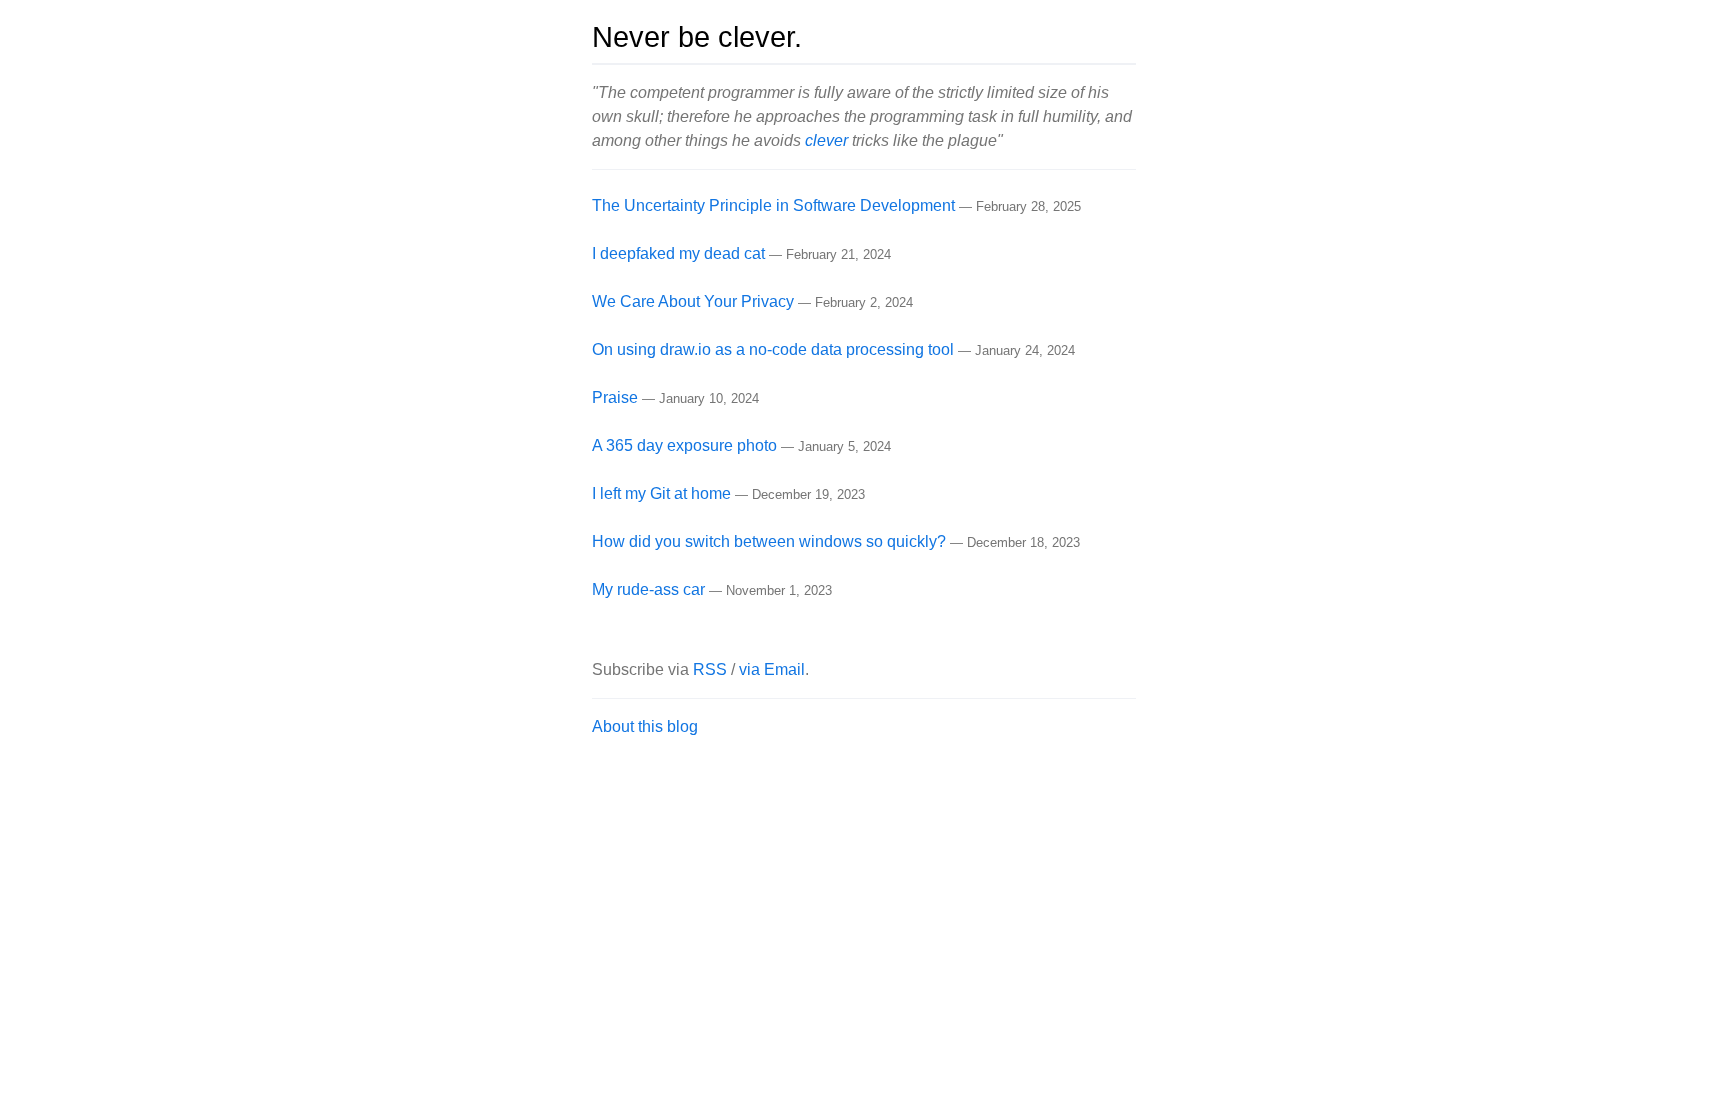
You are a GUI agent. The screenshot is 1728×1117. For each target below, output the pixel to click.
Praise (615, 397)
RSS (710, 669)
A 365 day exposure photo (684, 445)
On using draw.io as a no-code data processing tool (773, 349)
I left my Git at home (661, 493)
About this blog (645, 726)
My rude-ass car (648, 589)
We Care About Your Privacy (693, 301)
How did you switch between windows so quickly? (769, 541)
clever (826, 140)
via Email (772, 669)
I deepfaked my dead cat (678, 253)
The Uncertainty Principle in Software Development (773, 205)
